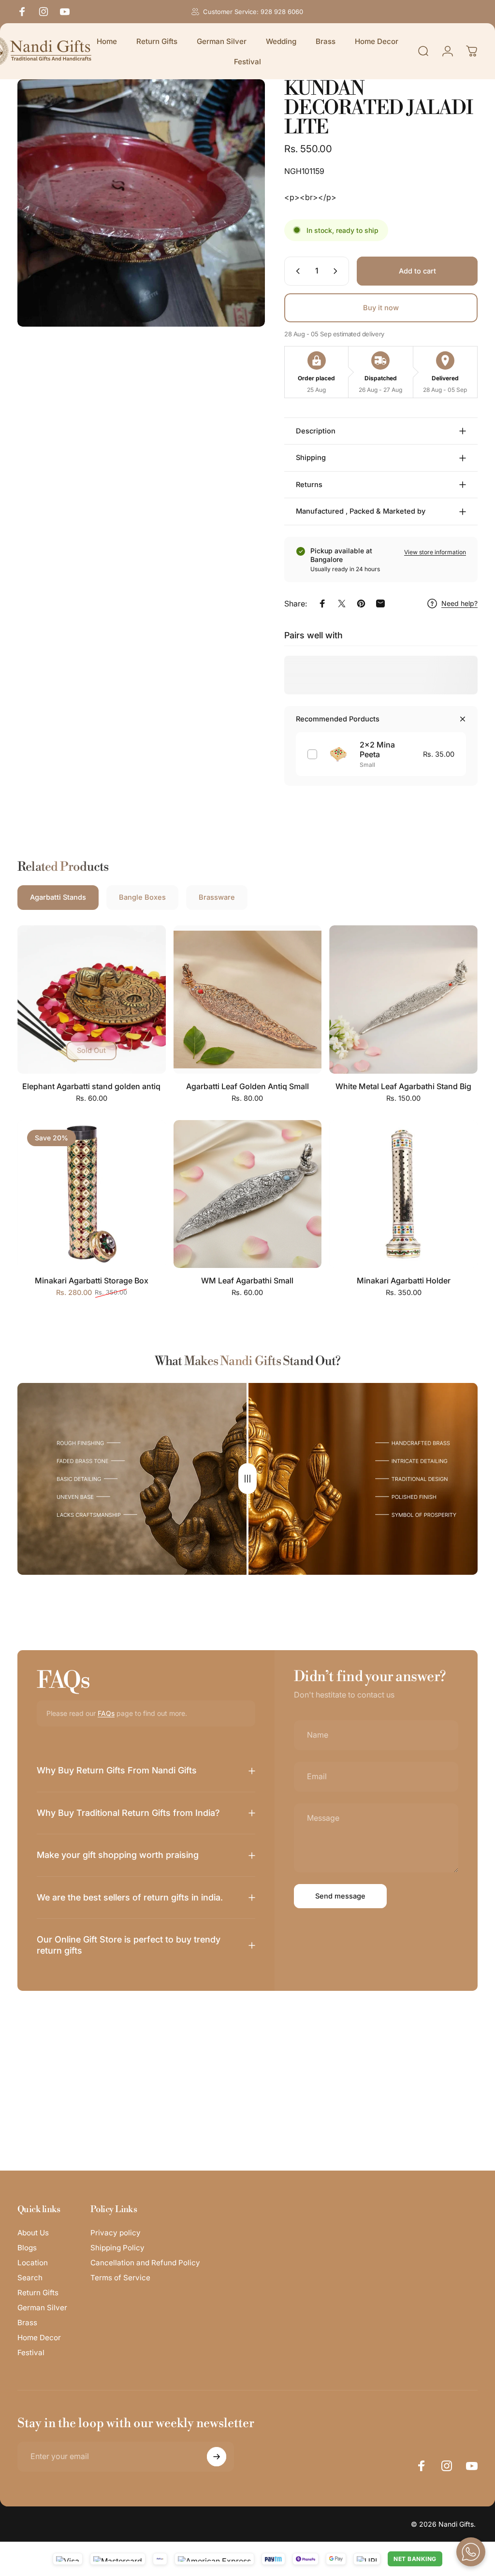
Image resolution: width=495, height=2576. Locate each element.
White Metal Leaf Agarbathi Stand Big (403, 1086)
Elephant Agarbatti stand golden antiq (91, 1086)
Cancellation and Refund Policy (145, 2263)
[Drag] (247, 1479)
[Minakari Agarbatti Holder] (403, 1194)
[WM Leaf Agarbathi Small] (248, 1194)
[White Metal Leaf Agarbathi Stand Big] (403, 1000)
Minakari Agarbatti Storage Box (92, 1281)
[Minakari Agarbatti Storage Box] (92, 1194)
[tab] (58, 898)
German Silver (42, 2308)
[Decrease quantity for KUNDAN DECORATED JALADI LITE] (296, 271)
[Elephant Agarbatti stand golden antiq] (92, 1000)
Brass (27, 2323)
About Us (33, 2233)
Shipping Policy (117, 2248)
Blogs (27, 2248)
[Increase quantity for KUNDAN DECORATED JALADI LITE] (337, 271)
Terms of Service (120, 2278)
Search (30, 2278)
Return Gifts (38, 2293)
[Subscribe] (217, 2457)
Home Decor (39, 2338)
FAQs (106, 1713)
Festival (31, 2353)
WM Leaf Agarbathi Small (247, 1281)
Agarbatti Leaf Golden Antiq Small (247, 1086)
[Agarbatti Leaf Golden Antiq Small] (248, 1000)
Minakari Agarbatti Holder (404, 1281)
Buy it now (381, 308)
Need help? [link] (459, 603)
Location (33, 2263)
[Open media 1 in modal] (141, 203)
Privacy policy (116, 2233)
